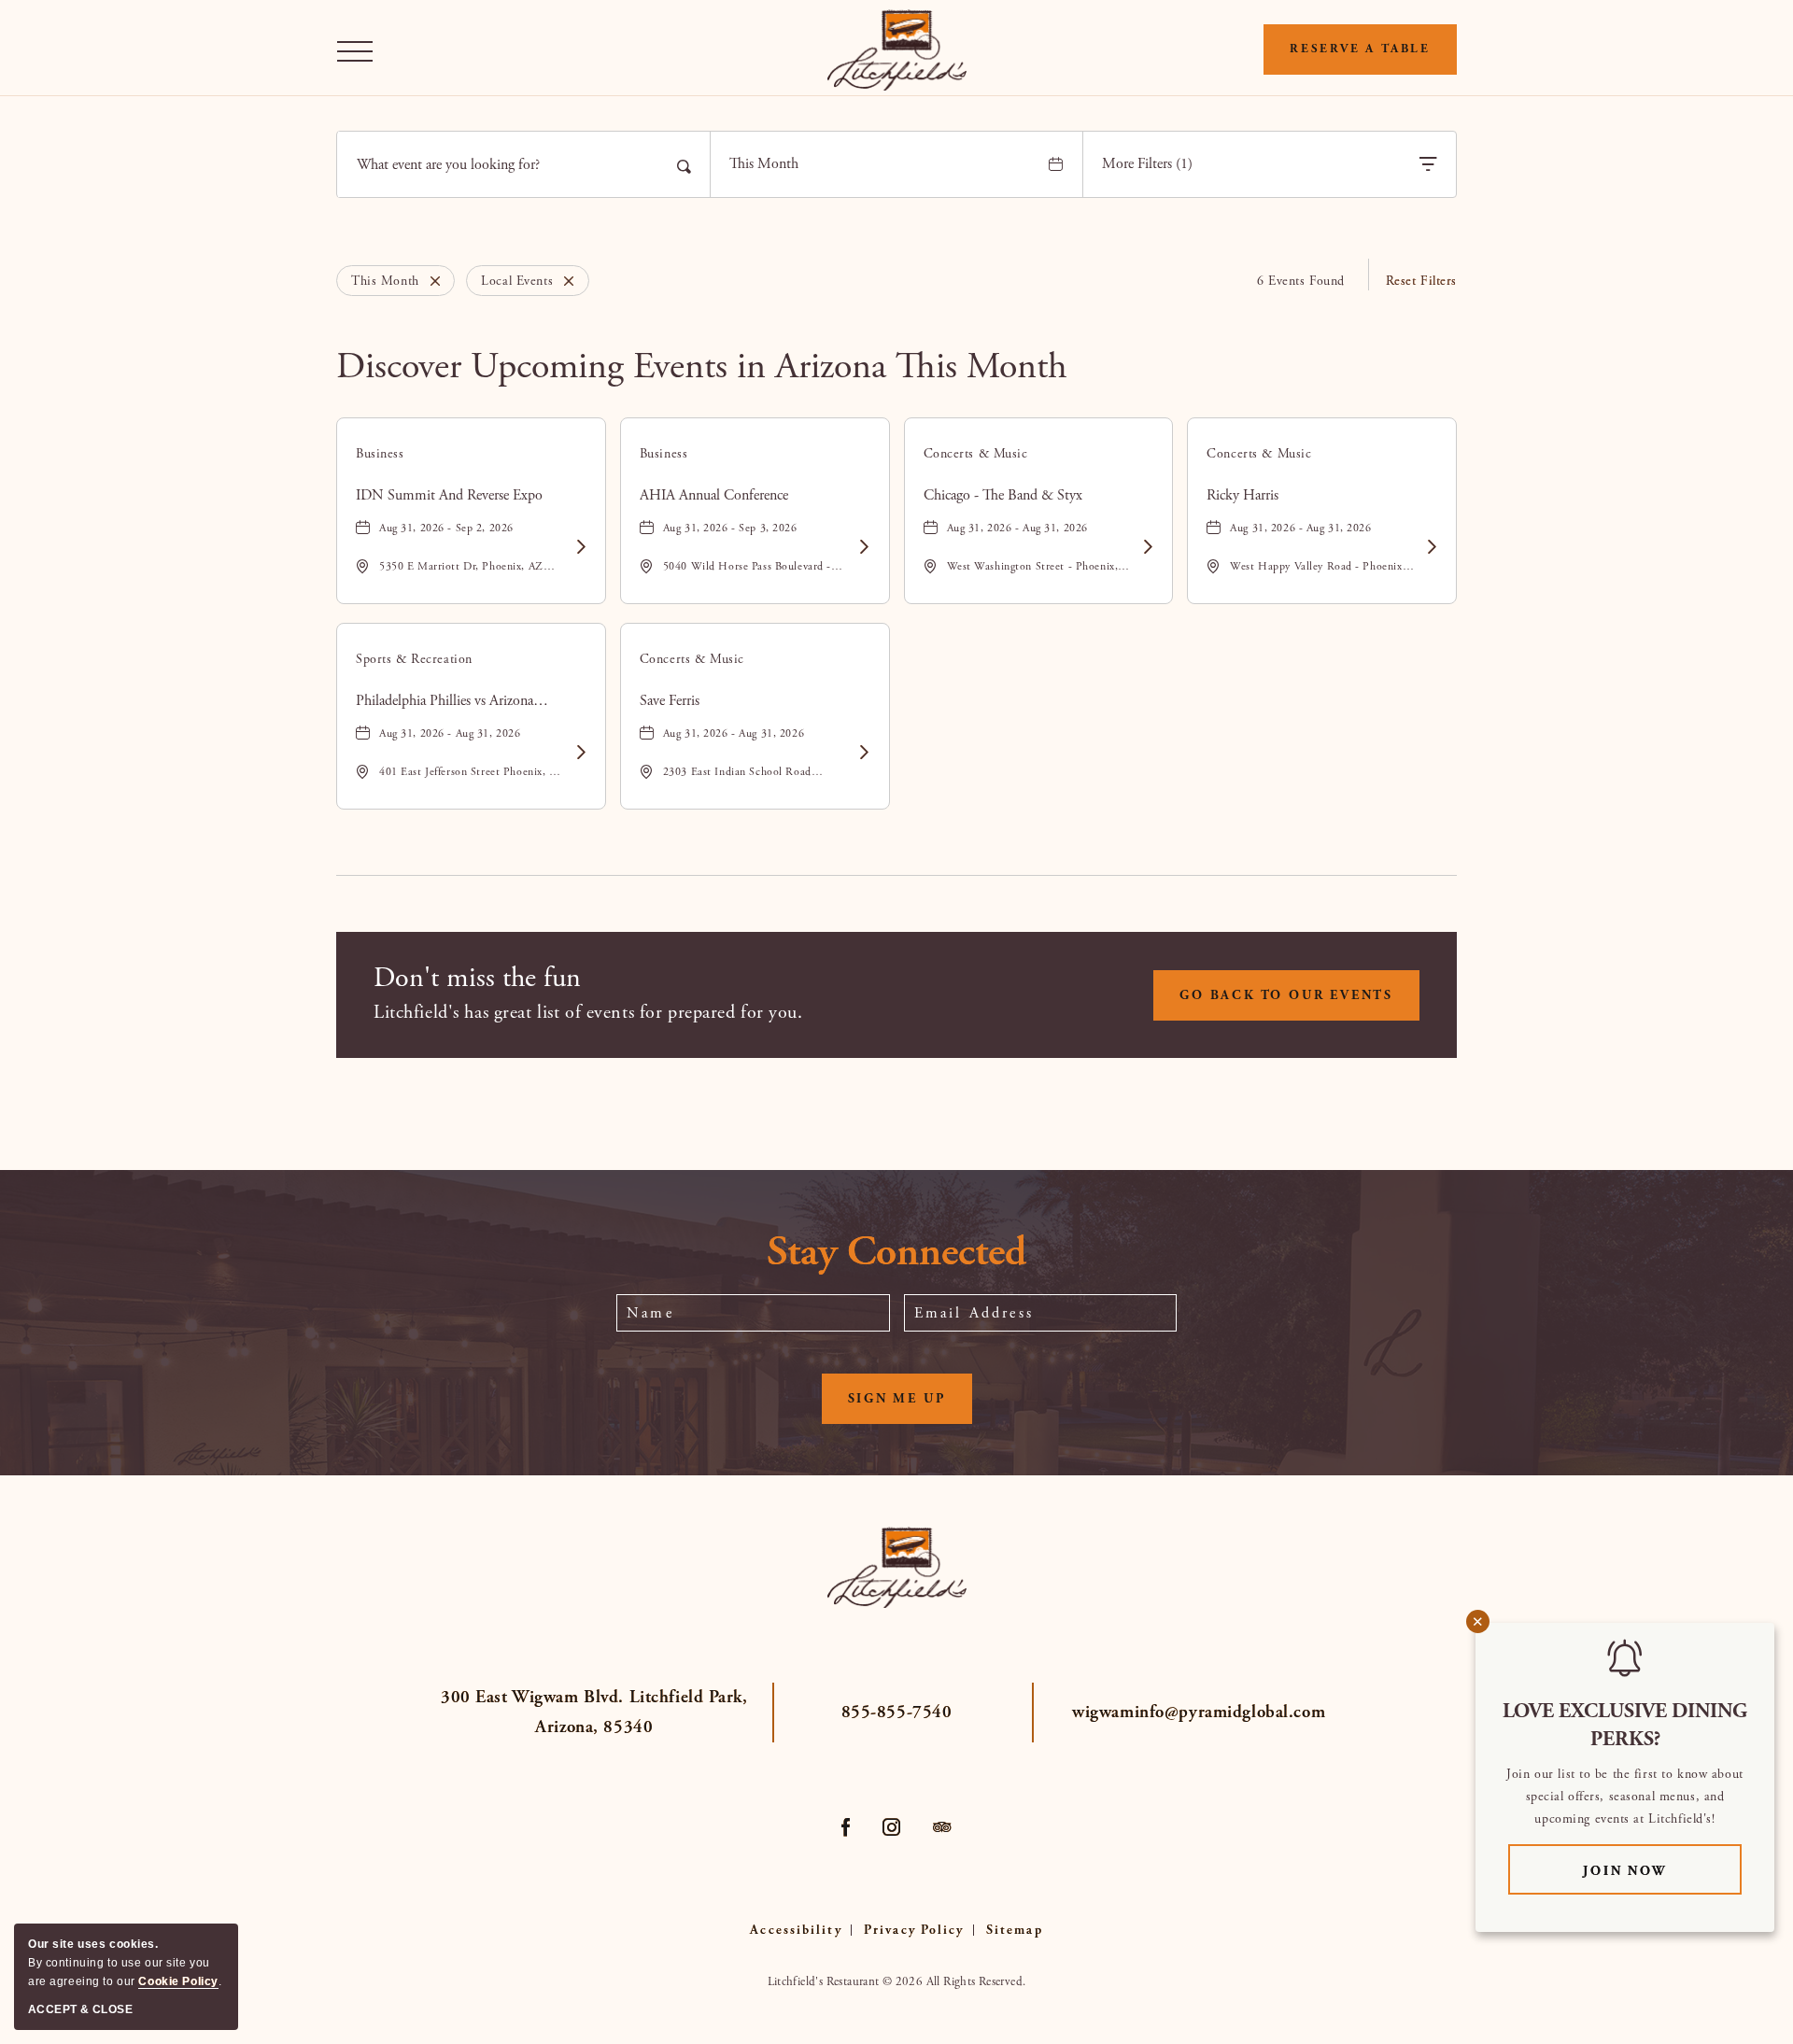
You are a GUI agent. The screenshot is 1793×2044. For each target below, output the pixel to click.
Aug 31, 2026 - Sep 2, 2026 (446, 528)
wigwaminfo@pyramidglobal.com (1199, 1713)
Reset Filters (1421, 281)
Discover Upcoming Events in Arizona (702, 367)
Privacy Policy (914, 1930)
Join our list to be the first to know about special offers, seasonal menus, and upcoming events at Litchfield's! (1625, 1797)
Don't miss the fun (477, 978)
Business (380, 454)
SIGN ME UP (910, 1407)
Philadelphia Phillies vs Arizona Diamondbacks (445, 701)
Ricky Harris (1242, 495)
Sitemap (1015, 1930)
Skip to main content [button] (78, 14)
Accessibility (796, 1930)
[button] (360, 50)
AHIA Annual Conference (714, 495)
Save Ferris (670, 701)
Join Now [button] (1662, 1871)
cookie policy (178, 1981)
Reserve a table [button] (1360, 49)
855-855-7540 (897, 1713)
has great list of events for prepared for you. (588, 1013)
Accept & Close (80, 2009)
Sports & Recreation (414, 659)
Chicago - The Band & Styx (1003, 495)
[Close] (430, 281)
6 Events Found (1301, 281)
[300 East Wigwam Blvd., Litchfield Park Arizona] (897, 50)
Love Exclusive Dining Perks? (1625, 1726)
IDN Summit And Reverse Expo (449, 495)
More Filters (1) (1147, 164)
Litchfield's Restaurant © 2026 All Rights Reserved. (897, 1982)
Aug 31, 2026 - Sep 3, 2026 (730, 528)
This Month (764, 164)
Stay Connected (896, 1253)
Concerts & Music (976, 454)
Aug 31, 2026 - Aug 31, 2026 (1017, 528)
